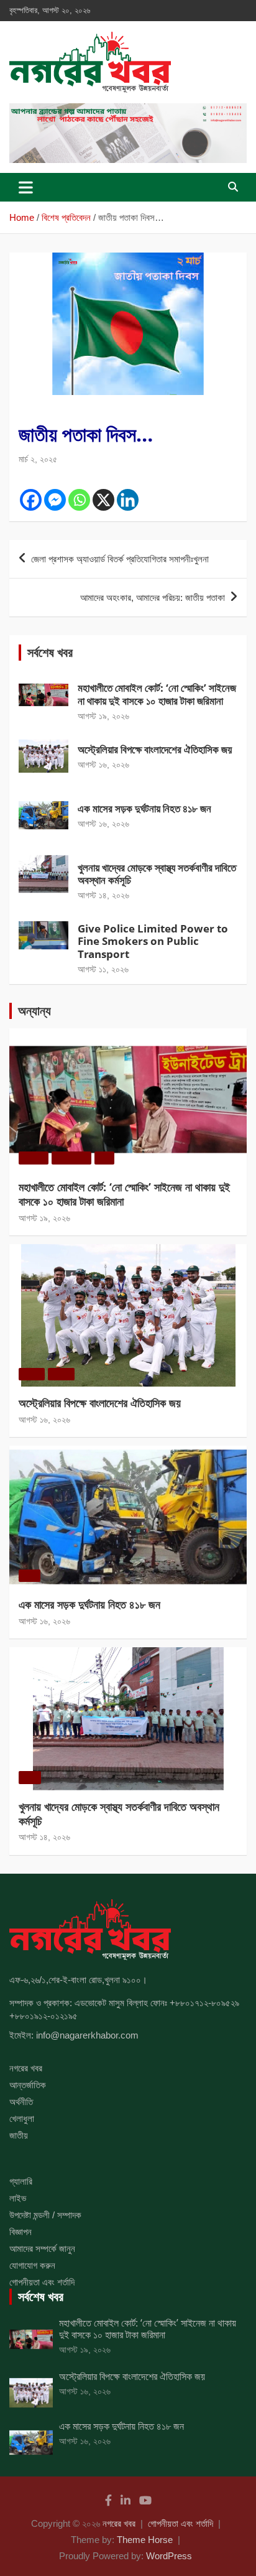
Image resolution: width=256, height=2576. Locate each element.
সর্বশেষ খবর (50, 652)
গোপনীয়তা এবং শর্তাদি (42, 2282)
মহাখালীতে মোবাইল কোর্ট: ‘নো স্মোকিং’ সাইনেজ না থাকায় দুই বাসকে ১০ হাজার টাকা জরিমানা (157, 694)
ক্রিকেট (87, 736)
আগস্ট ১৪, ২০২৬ (103, 895)
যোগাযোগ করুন (32, 2265)
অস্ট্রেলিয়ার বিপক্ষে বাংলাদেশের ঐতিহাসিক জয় (155, 749)
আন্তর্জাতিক (28, 2085)
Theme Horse (145, 2540)
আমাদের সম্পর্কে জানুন (42, 2248)
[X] (103, 500)
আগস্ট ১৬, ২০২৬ (103, 765)
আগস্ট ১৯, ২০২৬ (103, 716)
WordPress (169, 2556)
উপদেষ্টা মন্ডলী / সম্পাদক (45, 2215)
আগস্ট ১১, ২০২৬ (103, 969)
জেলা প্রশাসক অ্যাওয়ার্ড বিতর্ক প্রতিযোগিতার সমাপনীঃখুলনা (120, 559)
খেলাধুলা (110, 736)
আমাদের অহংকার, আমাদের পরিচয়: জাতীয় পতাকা (153, 598)
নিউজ (147, 675)
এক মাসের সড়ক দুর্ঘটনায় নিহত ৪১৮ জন (144, 808)
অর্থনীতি (21, 2102)
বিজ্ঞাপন (21, 2232)
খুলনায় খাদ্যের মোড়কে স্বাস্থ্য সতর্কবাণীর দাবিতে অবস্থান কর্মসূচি (157, 874)
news (89, 675)
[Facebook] (31, 500)
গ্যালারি (21, 2181)
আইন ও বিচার (121, 675)
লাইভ (18, 2198)
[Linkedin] (128, 500)
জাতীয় (85, 795)
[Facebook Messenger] (55, 500)
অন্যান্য (34, 1011)
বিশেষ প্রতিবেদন (42, 410)
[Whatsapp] (79, 500)
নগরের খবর (26, 2068)
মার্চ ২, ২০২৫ (38, 459)
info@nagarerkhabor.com (87, 2035)
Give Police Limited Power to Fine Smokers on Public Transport (153, 941)
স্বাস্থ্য (85, 854)
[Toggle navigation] (26, 187)
